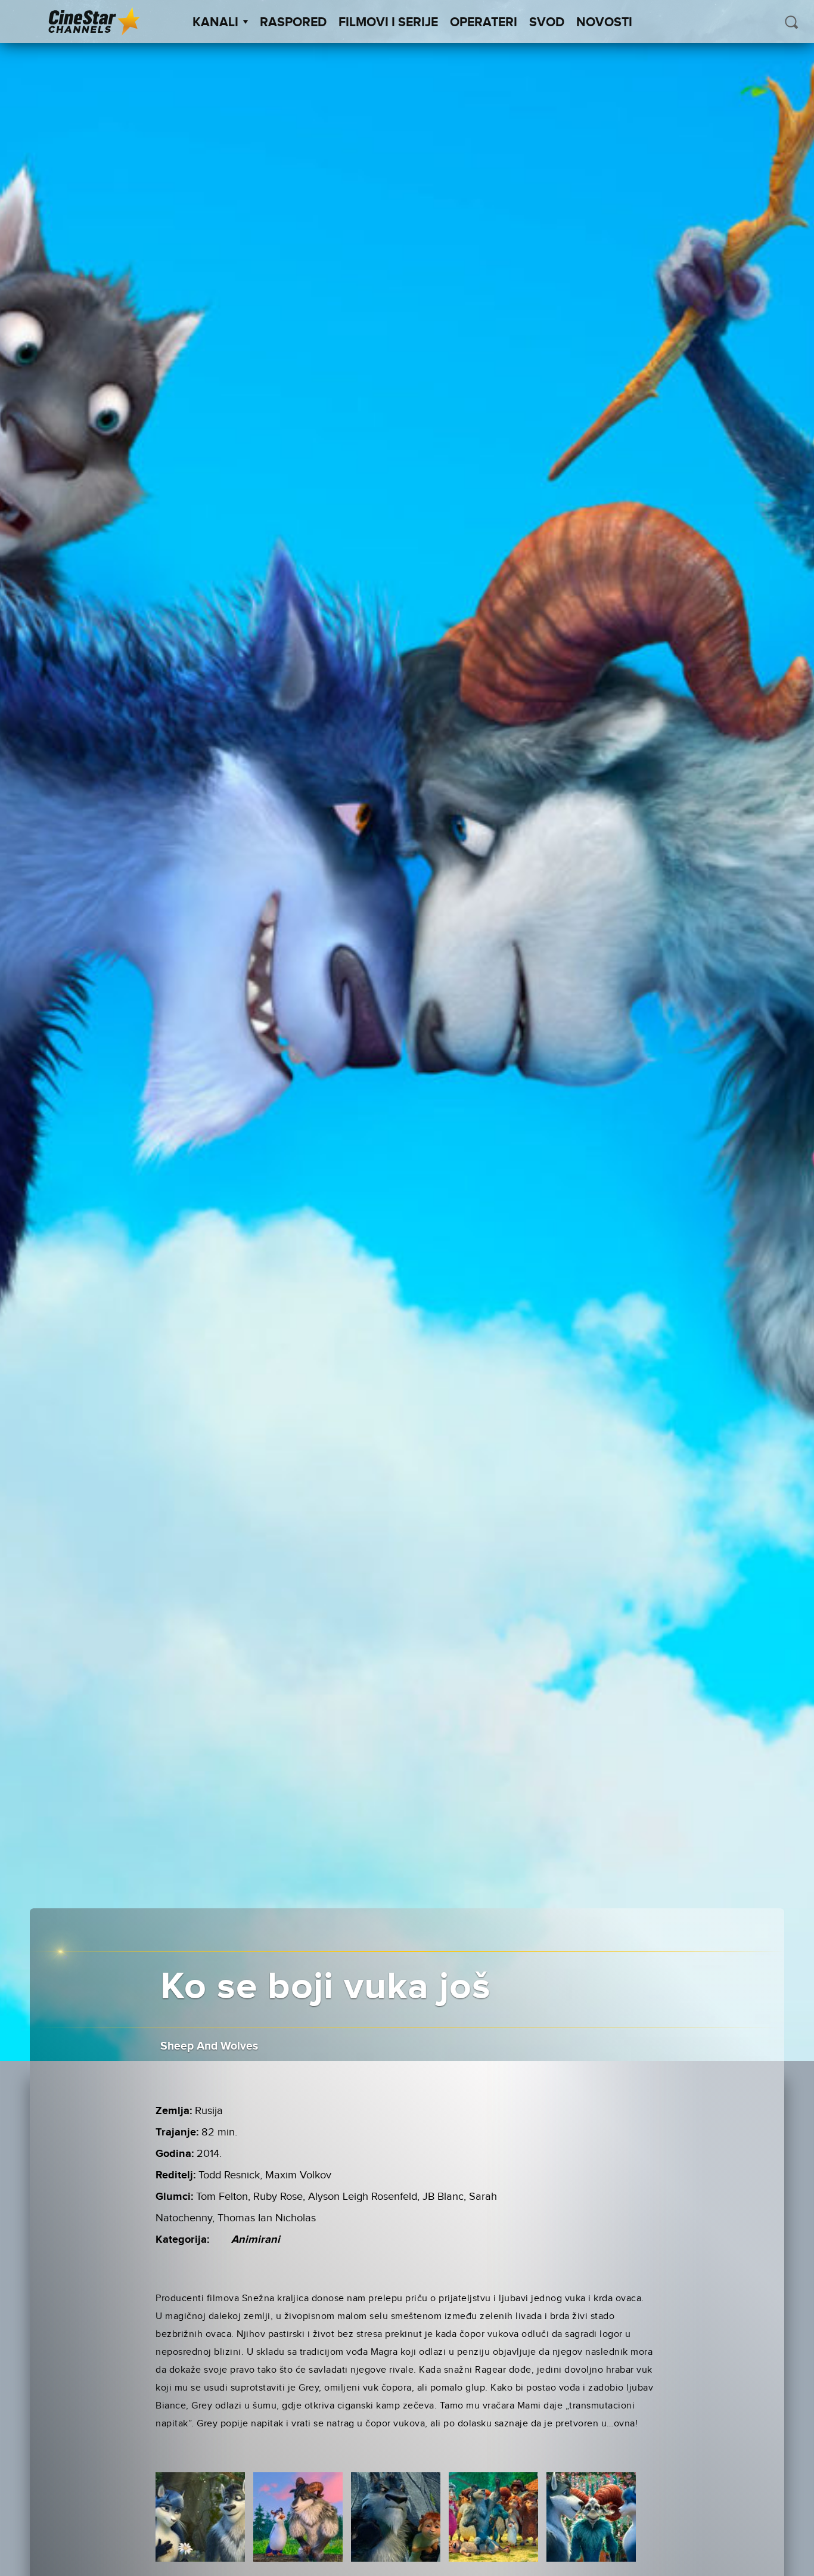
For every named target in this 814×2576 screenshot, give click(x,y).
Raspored (293, 23)
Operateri (484, 23)
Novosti (604, 23)
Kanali (215, 23)
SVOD (547, 23)
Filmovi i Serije (388, 23)
